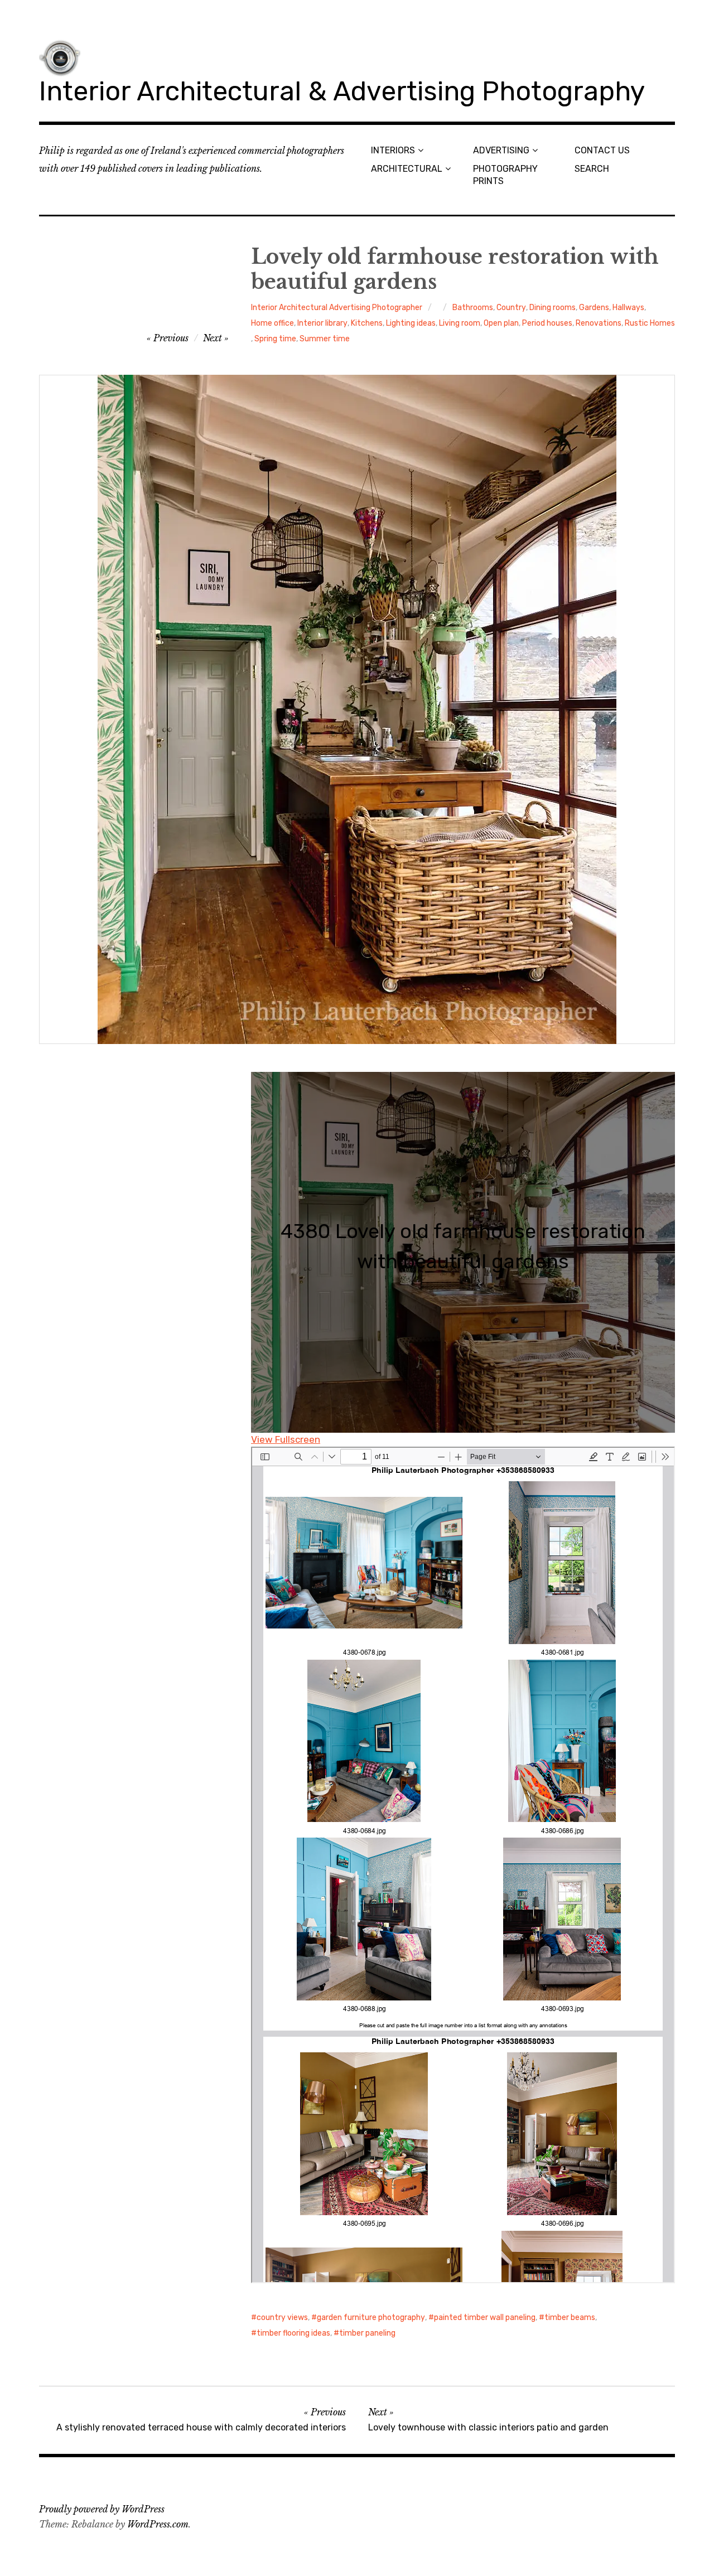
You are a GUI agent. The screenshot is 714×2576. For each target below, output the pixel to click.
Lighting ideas (411, 323)
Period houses (547, 323)
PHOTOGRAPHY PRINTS (505, 175)
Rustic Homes (650, 323)
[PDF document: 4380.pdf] (463, 1865)
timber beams (570, 2318)
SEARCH (592, 169)
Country (511, 308)
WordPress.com (158, 2524)
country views (282, 2318)
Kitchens (367, 323)
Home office (272, 323)
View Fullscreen (286, 1439)
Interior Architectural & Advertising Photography (342, 91)
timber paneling (367, 2333)
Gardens (594, 308)
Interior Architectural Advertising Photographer (337, 308)
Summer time (325, 339)
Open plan (501, 323)
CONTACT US (602, 150)
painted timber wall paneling (485, 2318)
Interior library (322, 323)
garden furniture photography (371, 2318)
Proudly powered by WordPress (102, 2509)
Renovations (599, 323)
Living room (460, 323)
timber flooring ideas (293, 2333)
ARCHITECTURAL (407, 169)
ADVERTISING (501, 150)
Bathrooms (473, 308)
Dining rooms (553, 308)
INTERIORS (393, 150)
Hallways (628, 308)
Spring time (275, 339)
